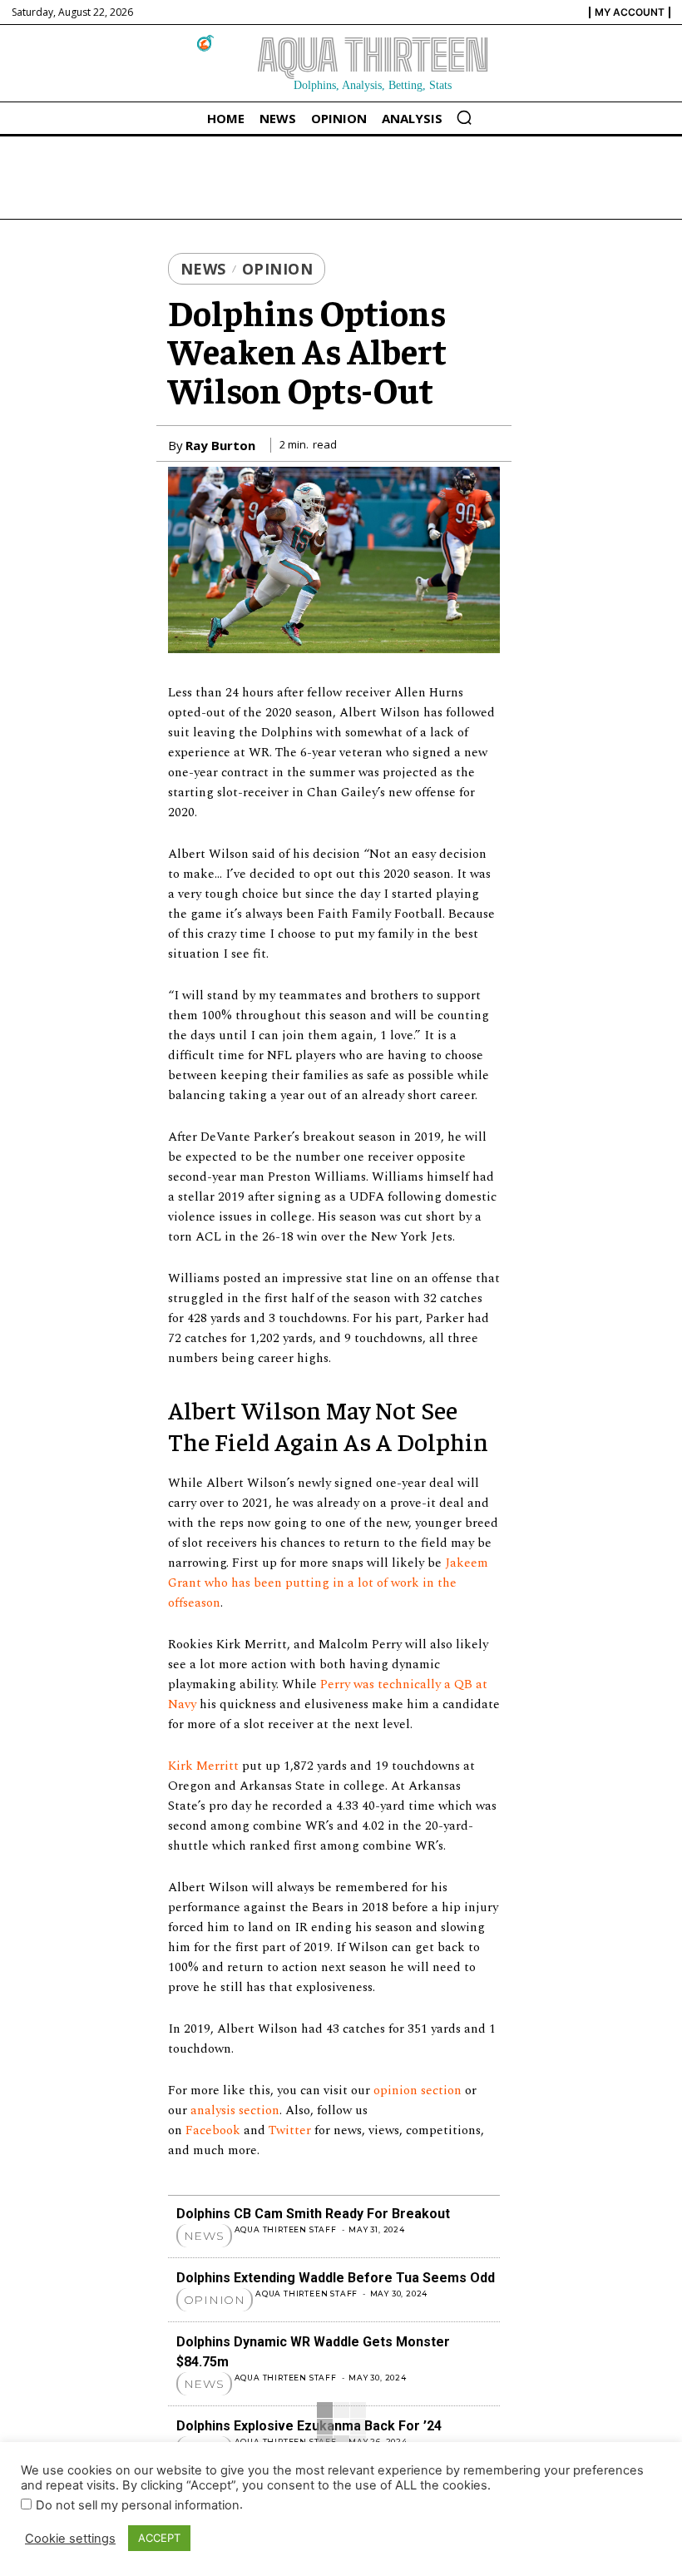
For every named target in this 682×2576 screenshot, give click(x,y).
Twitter (290, 2130)
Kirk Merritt (203, 1766)
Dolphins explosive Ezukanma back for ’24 (309, 2426)
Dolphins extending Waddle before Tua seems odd (336, 2278)
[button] (464, 117)
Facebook (213, 2130)
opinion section (418, 2091)
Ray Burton (220, 445)
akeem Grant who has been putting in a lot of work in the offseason (328, 1583)
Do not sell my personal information (138, 2505)
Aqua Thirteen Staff (286, 2229)
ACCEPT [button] (159, 2538)
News (203, 269)
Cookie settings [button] (70, 2539)
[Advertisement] (341, 178)
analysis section (235, 2110)
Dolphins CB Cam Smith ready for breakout (313, 2214)
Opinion (278, 269)
